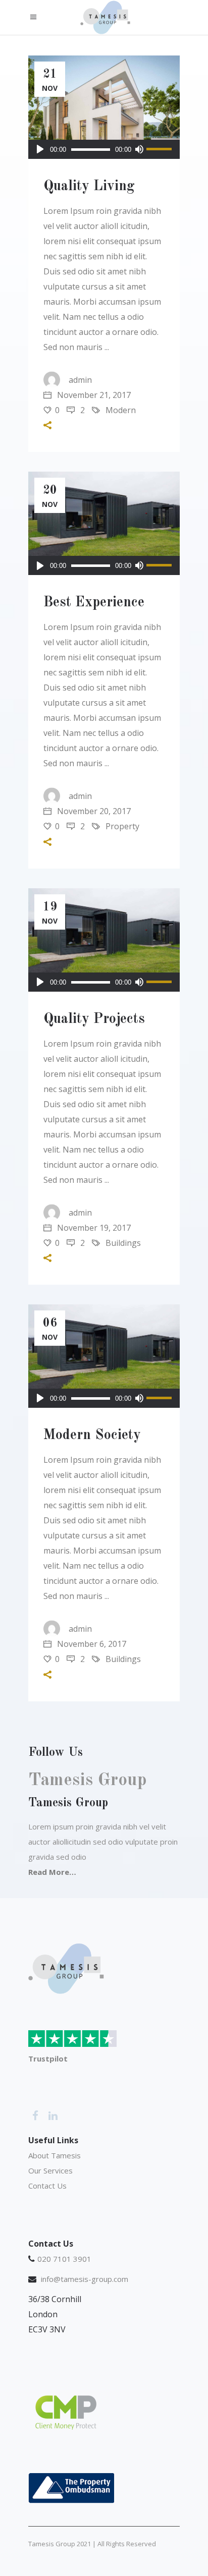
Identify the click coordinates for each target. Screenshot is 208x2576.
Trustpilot (48, 2058)
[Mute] (139, 149)
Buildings (123, 1243)
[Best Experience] (104, 523)
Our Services (50, 2170)
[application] (104, 149)
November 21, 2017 (93, 395)
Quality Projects (94, 1019)
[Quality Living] (104, 107)
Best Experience (94, 603)
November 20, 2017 (93, 811)
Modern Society (92, 1436)
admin (80, 380)
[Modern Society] (104, 1356)
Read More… (52, 1872)
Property (122, 826)
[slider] (161, 149)
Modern (121, 410)
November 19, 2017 (93, 1228)
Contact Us (48, 2186)
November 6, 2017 (91, 1644)
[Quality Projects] (104, 940)
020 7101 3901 (64, 2259)
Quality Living (89, 187)
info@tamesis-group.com (85, 2279)
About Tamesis (55, 2155)
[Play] (40, 149)
